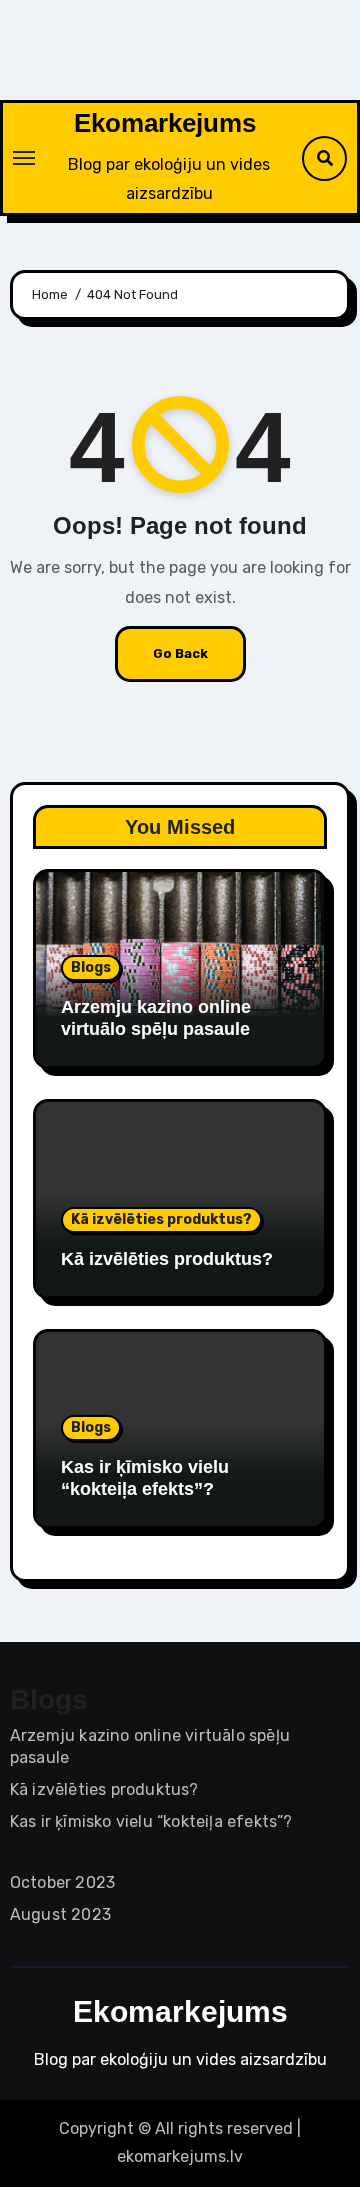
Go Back (180, 653)
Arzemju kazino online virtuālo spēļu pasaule (156, 1018)
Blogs (91, 967)
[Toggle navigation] (24, 158)
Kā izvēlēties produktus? (161, 1219)
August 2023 (60, 1914)
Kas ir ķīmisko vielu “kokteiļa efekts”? (145, 1478)
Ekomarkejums (165, 123)
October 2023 (62, 1882)
